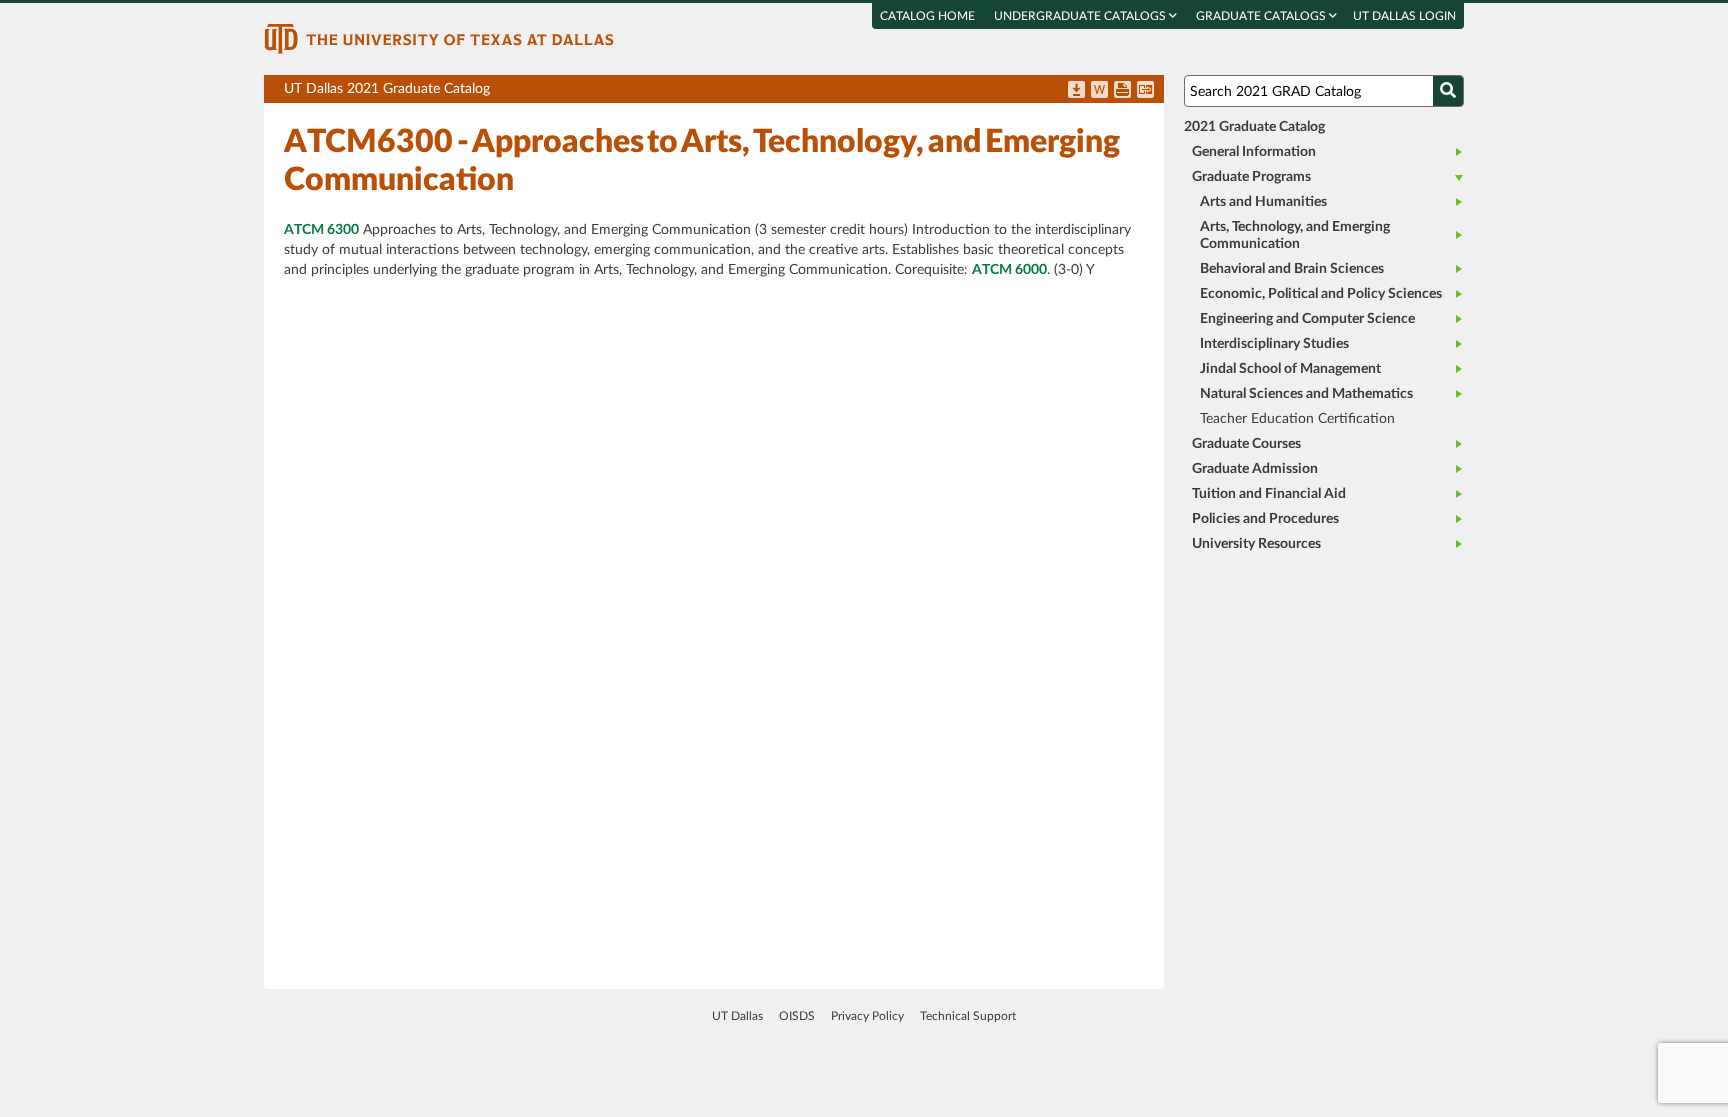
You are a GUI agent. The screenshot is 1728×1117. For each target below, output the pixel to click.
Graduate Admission (1255, 469)
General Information (1254, 152)
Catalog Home (927, 16)
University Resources (1256, 544)
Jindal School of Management (1290, 369)
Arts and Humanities (1263, 202)
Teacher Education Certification (1297, 419)
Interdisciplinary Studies (1274, 344)
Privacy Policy (867, 1016)
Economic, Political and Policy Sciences (1321, 294)
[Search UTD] (1448, 91)
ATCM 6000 (1009, 270)
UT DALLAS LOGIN (1404, 16)
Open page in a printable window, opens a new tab (1122, 91)
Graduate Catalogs (1262, 16)
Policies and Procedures (1265, 519)
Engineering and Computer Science (1307, 319)
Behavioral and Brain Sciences (1292, 269)
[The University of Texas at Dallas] (439, 38)
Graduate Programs (1251, 177)
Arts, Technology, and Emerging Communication (1295, 235)
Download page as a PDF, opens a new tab (1076, 91)
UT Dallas (737, 1016)
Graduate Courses (1246, 444)
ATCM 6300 (321, 230)
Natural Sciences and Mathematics (1306, 394)
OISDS (797, 1016)
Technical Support (968, 1016)
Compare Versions (1145, 91)
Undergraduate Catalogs (1081, 16)
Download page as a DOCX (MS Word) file (1099, 91)
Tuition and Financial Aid (1269, 494)
